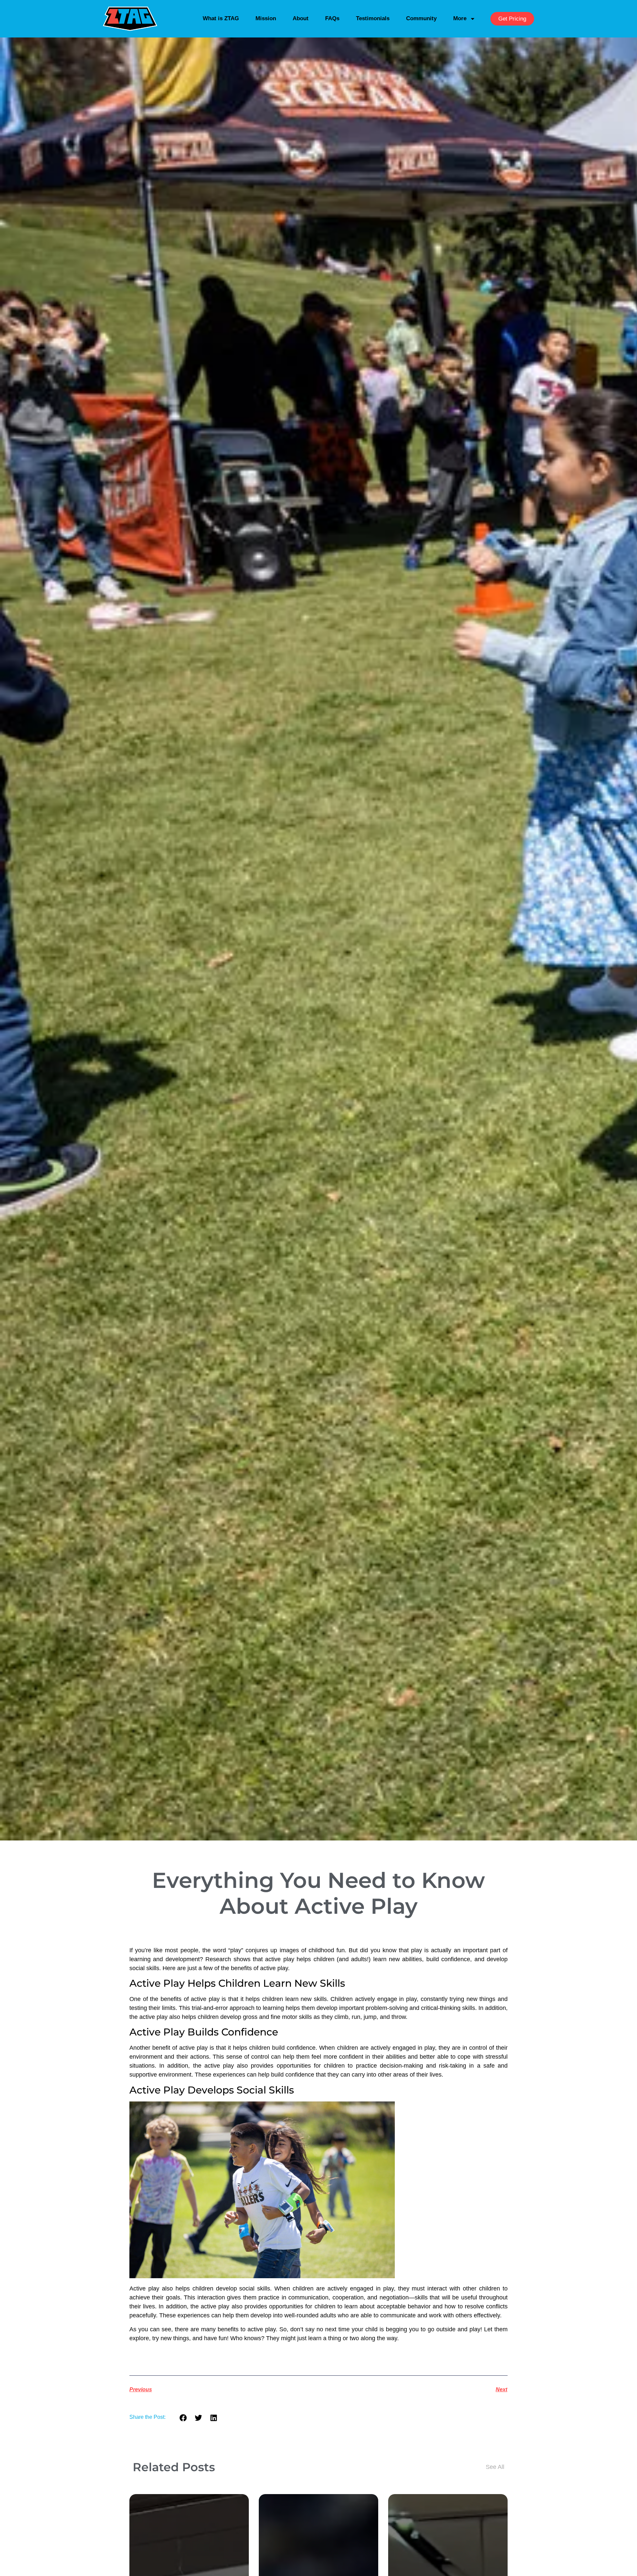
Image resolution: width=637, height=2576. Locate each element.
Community (421, 18)
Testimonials (373, 18)
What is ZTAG (221, 18)
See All (495, 2467)
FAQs (332, 18)
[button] (183, 2418)
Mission (266, 18)
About (301, 18)
